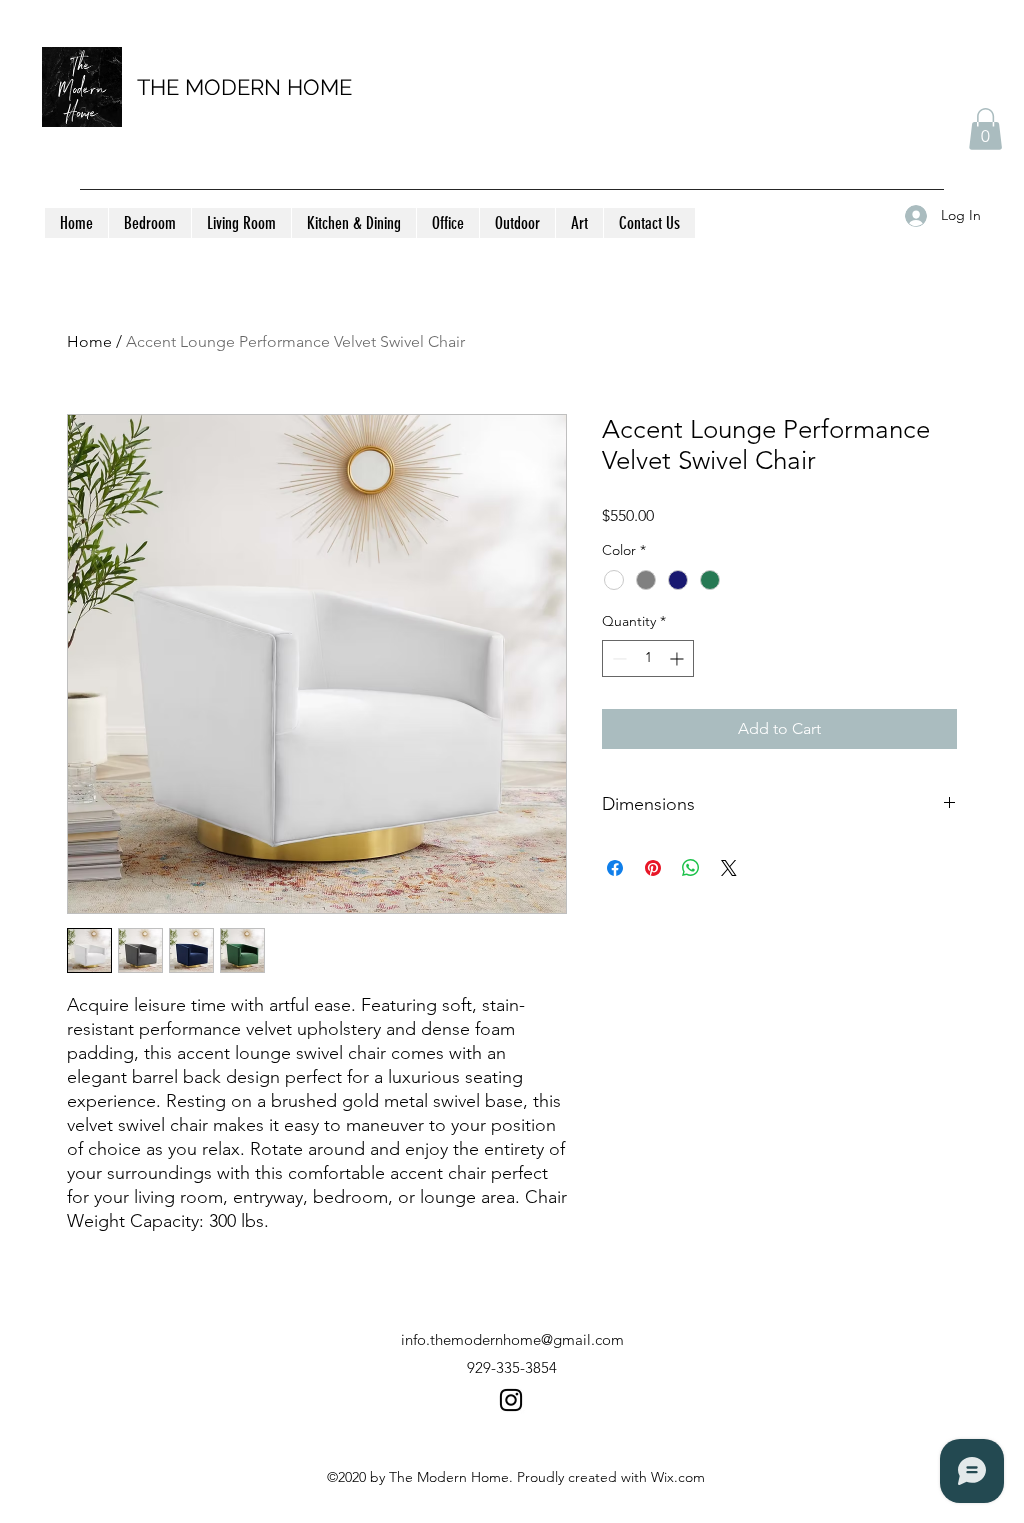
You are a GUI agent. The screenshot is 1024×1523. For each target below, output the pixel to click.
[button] (985, 129)
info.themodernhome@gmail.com (512, 1339)
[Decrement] (617, 658)
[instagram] (511, 1400)
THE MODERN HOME (244, 87)
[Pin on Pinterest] (653, 868)
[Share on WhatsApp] (691, 868)
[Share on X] (729, 868)
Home (89, 341)
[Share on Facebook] (615, 868)
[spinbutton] (648, 658)
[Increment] (678, 658)
